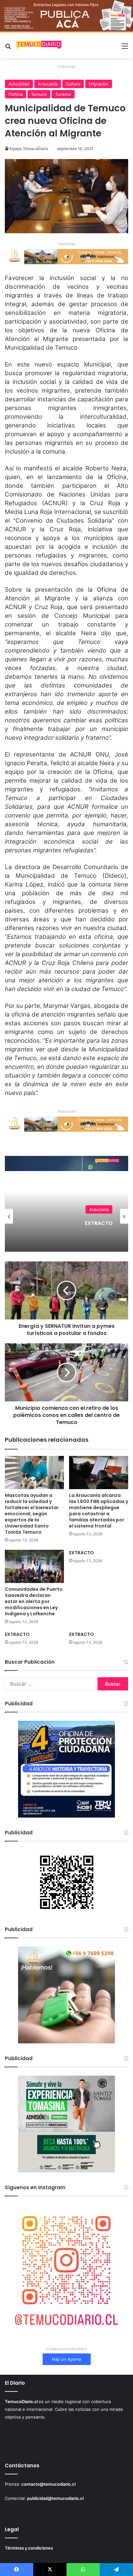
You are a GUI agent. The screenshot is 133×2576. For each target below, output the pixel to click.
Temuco (39, 94)
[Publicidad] (66, 16)
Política (15, 94)
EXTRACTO (82, 1553)
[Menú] (125, 48)
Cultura (73, 84)
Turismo (63, 94)
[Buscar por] (8, 48)
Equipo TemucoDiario (29, 149)
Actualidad (19, 84)
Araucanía (48, 84)
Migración (99, 84)
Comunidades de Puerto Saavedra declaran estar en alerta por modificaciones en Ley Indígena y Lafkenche (34, 1601)
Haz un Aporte (67, 2359)
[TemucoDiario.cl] (39, 46)
